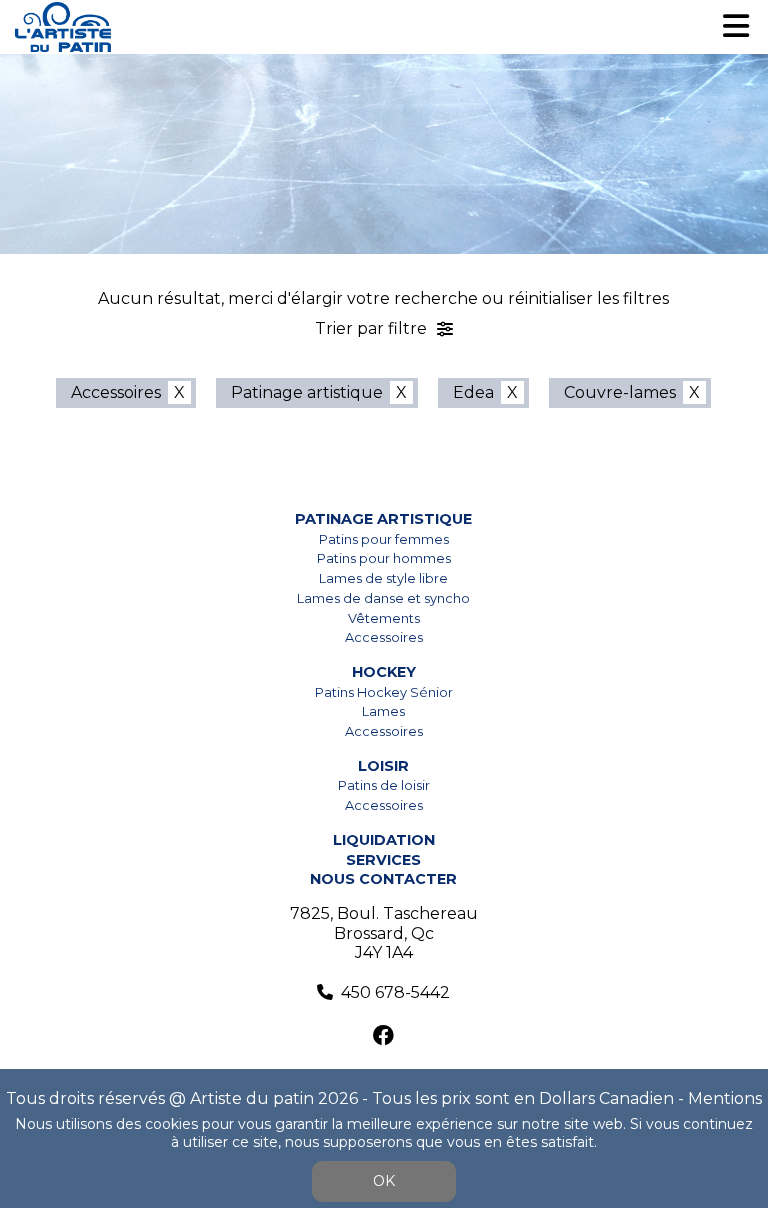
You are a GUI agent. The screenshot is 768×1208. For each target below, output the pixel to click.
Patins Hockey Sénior (384, 692)
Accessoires (116, 392)
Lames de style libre (383, 578)
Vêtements (384, 618)
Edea (473, 392)
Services (383, 860)
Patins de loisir (384, 785)
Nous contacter (383, 879)
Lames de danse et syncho (383, 598)
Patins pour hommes (384, 558)
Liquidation (384, 840)
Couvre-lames (620, 392)
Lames (383, 711)
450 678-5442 (395, 992)
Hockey (384, 672)
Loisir (383, 766)
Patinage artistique (307, 392)
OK (384, 1181)
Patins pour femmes (384, 539)
